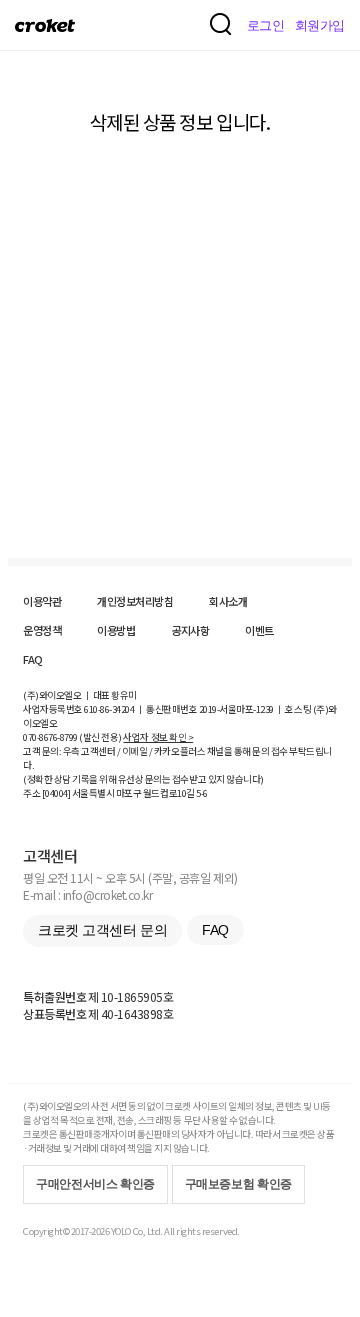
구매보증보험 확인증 (238, 1184)
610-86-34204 (109, 709)
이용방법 (116, 630)
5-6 (202, 793)
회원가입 (320, 25)
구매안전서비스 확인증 (95, 1184)
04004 (56, 793)
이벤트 (259, 630)
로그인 (266, 25)
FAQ (33, 659)
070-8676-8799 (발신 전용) (72, 737)
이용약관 (42, 601)
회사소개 (228, 601)
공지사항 (190, 630)
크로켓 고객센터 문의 (102, 930)
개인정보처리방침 (135, 601)
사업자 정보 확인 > (158, 737)
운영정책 (42, 630)
